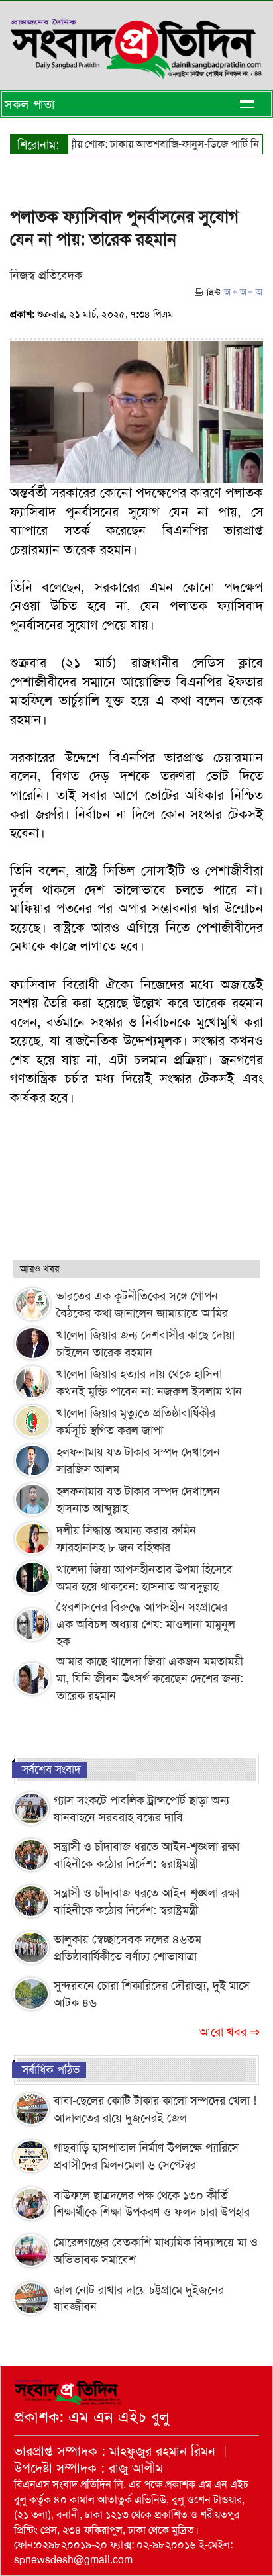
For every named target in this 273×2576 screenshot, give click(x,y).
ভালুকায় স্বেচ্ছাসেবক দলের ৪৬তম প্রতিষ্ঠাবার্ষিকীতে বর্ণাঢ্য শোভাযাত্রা (128, 1948)
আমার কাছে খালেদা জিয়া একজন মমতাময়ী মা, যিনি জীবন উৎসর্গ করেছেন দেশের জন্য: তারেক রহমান (150, 1679)
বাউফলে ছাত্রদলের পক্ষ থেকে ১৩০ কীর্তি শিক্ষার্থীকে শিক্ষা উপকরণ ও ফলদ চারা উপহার (152, 2204)
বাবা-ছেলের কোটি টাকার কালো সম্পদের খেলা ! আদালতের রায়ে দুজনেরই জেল (155, 2109)
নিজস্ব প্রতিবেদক (46, 275)
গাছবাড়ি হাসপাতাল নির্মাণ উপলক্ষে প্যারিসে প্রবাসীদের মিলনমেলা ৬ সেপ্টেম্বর (146, 2156)
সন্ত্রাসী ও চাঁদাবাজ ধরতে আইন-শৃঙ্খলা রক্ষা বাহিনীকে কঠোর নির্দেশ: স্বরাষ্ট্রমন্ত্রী (146, 1855)
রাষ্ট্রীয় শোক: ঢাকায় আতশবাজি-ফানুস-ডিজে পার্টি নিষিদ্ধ (151, 144)
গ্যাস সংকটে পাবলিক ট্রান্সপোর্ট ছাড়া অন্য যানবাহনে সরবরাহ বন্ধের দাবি (141, 1809)
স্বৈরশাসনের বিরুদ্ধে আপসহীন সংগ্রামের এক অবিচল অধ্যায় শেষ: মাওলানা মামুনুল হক (146, 1624)
